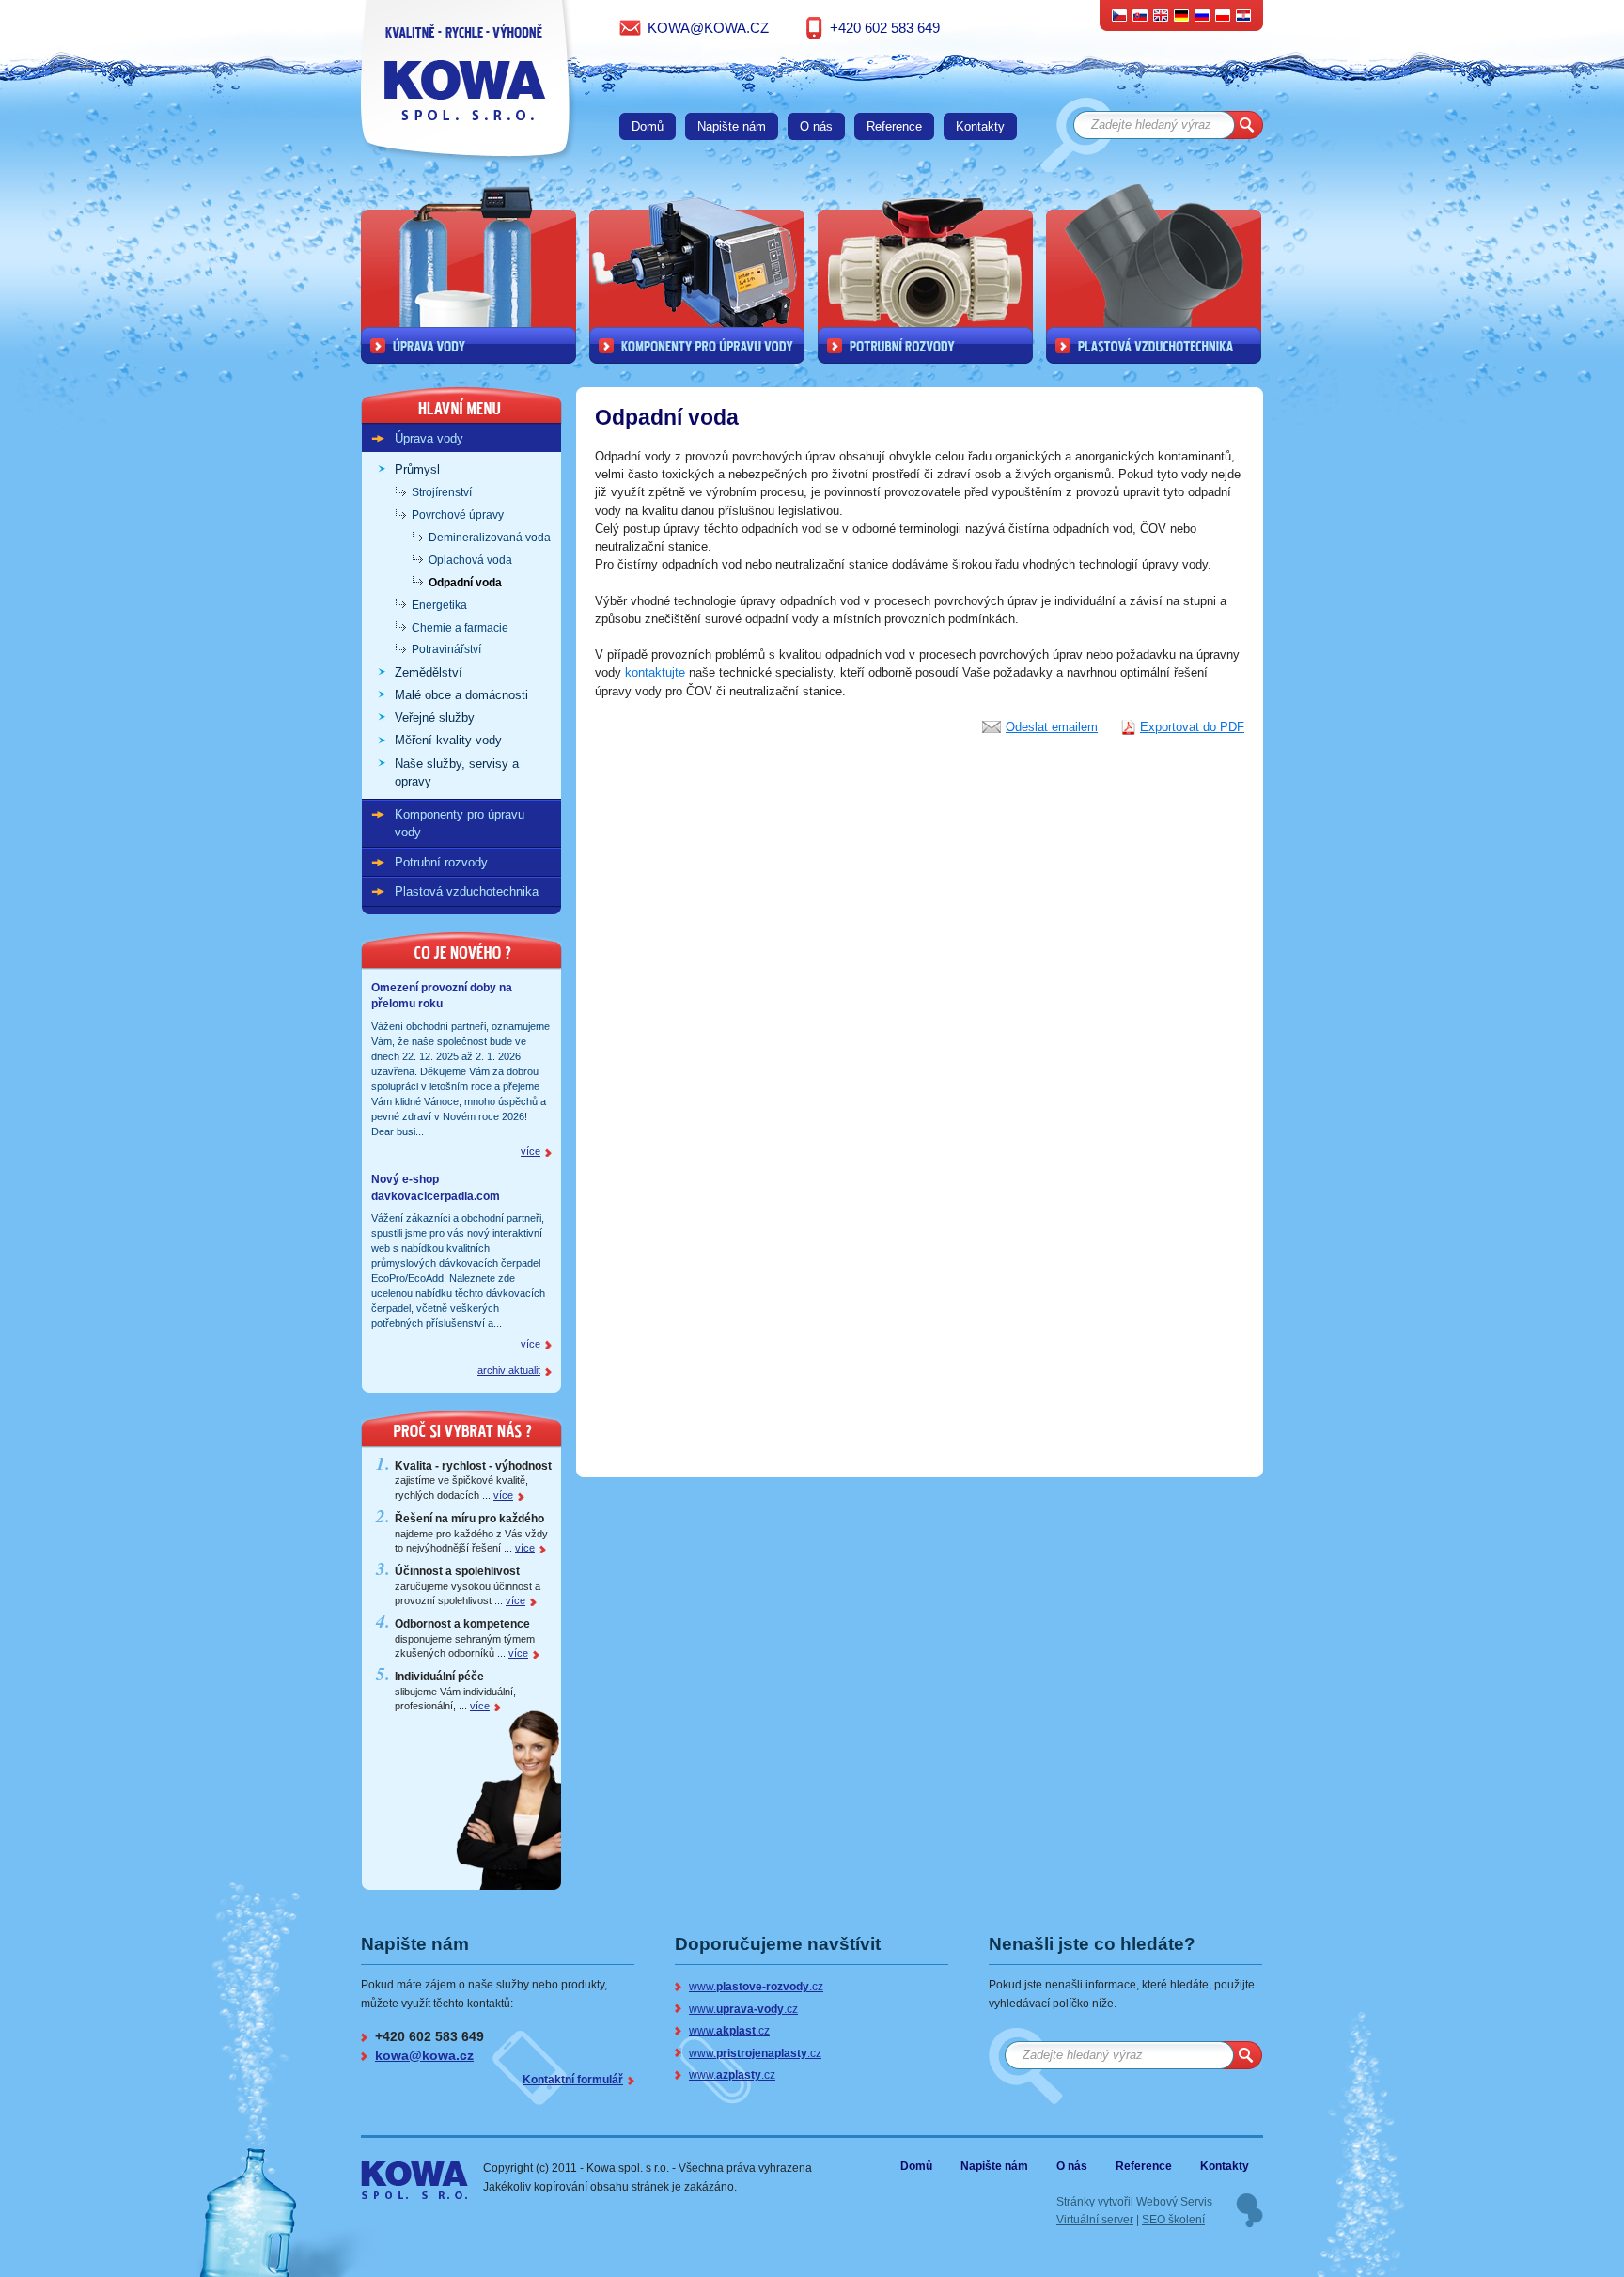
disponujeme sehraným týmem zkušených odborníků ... (465, 1638)
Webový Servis (1174, 2201)
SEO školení (1173, 2219)
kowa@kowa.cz (708, 28)
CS (1120, 15)
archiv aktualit (509, 1370)
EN (1161, 15)
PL (1223, 15)
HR (1243, 15)
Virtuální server (1095, 2219)
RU (1202, 15)
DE (1182, 15)
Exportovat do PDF (1192, 727)
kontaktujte (655, 672)
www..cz (756, 1986)
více (531, 1151)
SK (1140, 15)
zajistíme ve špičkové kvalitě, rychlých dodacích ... (473, 1481)
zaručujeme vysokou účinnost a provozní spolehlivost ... (468, 1586)
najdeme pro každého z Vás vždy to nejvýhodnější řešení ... (471, 1533)
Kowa (399, 2172)
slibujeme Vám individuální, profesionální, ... (455, 1691)
